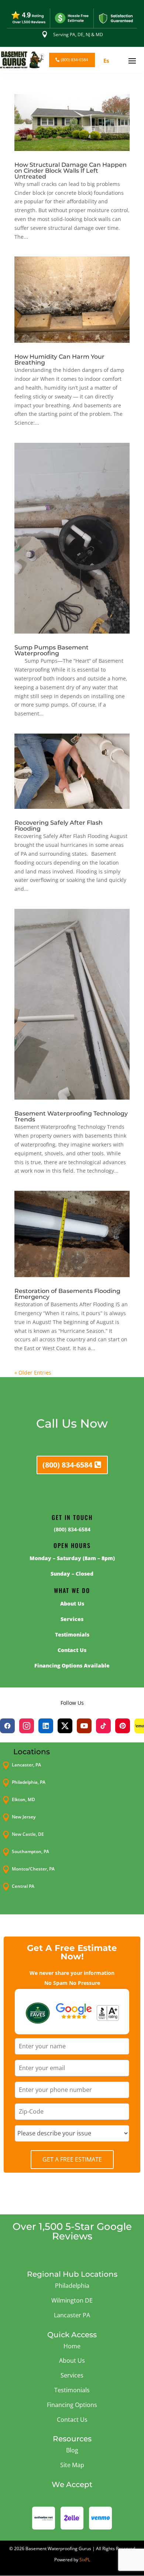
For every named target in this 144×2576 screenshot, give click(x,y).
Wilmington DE (72, 2300)
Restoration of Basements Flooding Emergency (67, 1294)
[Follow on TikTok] (103, 1726)
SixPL (85, 2560)
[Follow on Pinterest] (123, 1726)
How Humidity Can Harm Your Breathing (59, 360)
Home (72, 2346)
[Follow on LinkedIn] (46, 1726)
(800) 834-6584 (74, 60)
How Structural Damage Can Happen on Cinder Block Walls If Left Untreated (71, 171)
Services (72, 2375)
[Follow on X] (65, 1726)
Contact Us (72, 2420)
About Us (72, 2361)
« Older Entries (33, 1373)
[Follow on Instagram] (27, 1726)
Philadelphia (72, 2286)
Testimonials (72, 2390)
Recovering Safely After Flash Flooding (59, 826)
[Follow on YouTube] (84, 1726)
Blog (72, 2450)
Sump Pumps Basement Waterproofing (52, 650)
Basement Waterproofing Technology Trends (71, 1116)
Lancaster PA (72, 2315)
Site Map (72, 2465)
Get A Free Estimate (72, 2159)
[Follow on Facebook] (7, 1726)
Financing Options (72, 2405)
